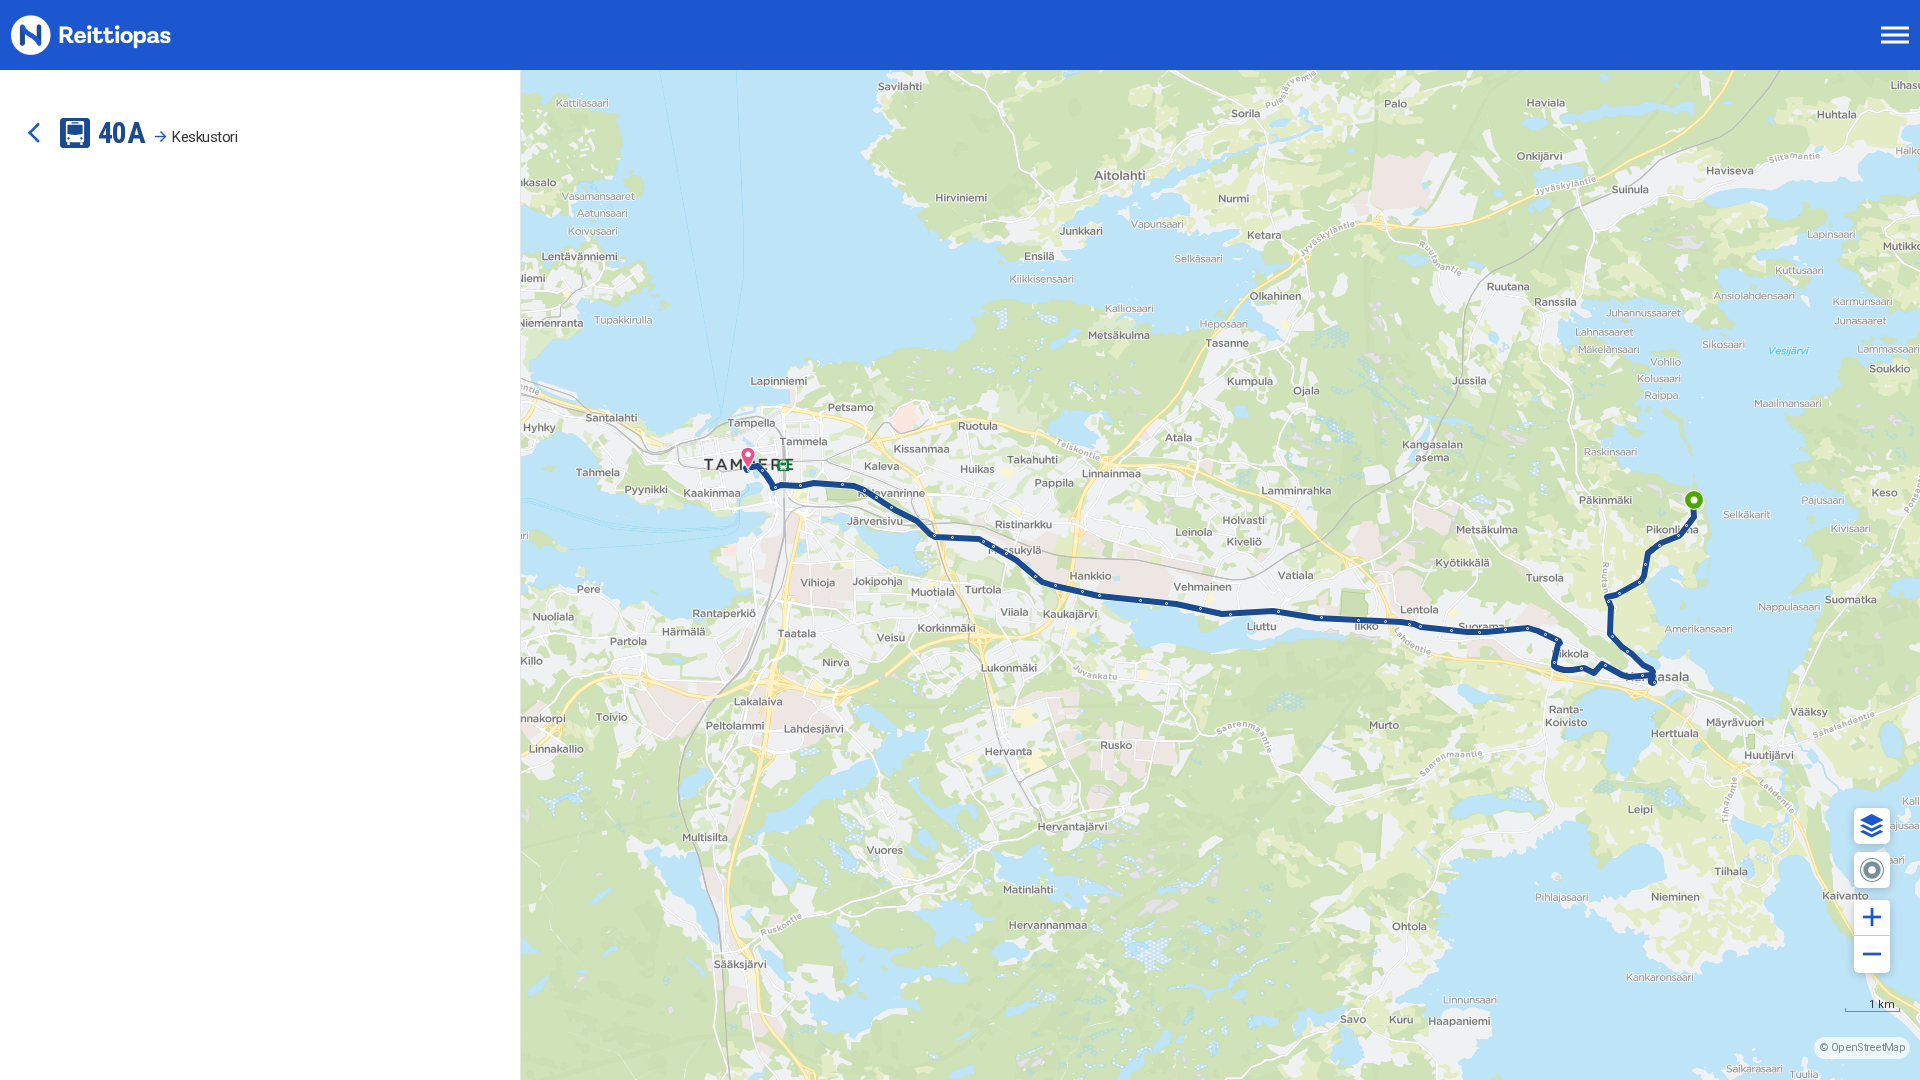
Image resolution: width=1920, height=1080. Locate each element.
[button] (1872, 826)
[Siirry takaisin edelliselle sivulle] (34, 133)
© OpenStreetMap (1862, 1047)
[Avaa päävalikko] (1895, 35)
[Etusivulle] (115, 35)
